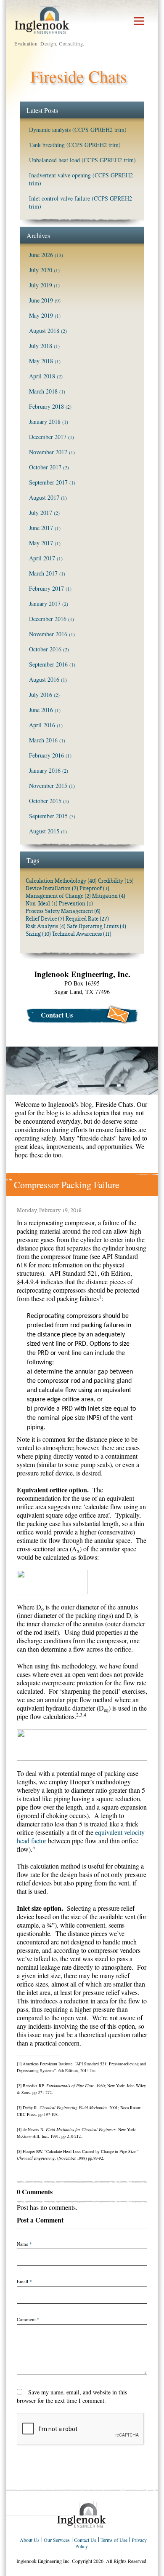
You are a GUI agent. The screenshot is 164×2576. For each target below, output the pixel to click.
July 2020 (41, 270)
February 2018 (46, 406)
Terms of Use (114, 2540)
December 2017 (48, 437)
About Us (30, 2540)
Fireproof (94, 888)
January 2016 (45, 770)
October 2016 (45, 649)
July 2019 (41, 285)
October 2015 (45, 801)
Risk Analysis (46, 926)
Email (24, 2281)
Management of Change (58, 896)
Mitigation (109, 896)
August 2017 (44, 497)
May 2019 (41, 315)
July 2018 (41, 346)
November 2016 (48, 634)
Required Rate (87, 919)
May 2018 (41, 361)
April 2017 (42, 558)
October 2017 (45, 467)
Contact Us (57, 1015)
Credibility (116, 881)
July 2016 (41, 695)
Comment (28, 2319)
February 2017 (46, 588)
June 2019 (41, 300)
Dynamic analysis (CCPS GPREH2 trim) (78, 130)
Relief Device (45, 919)
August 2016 (44, 679)
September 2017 (48, 482)
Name (24, 2244)
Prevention (76, 904)
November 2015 (48, 786)
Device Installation (52, 888)
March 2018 (43, 391)
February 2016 (46, 755)
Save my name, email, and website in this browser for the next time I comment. (72, 2396)
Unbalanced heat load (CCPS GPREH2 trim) (82, 160)
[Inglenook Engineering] (42, 19)
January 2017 (45, 604)
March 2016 (43, 740)
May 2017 (41, 543)
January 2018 (45, 422)
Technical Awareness (82, 934)
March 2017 (43, 573)
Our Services (57, 2540)
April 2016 (42, 725)
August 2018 (44, 331)
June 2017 (41, 528)
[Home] (82, 2515)
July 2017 (41, 513)
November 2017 (48, 452)
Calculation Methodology (61, 881)
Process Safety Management (63, 911)
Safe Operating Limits (97, 926)
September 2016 (48, 664)
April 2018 (42, 376)
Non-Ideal (42, 904)
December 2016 (48, 619)
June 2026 (41, 255)
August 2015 (44, 831)
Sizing (38, 934)
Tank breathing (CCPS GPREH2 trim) (75, 145)
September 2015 (48, 816)
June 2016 (41, 710)
